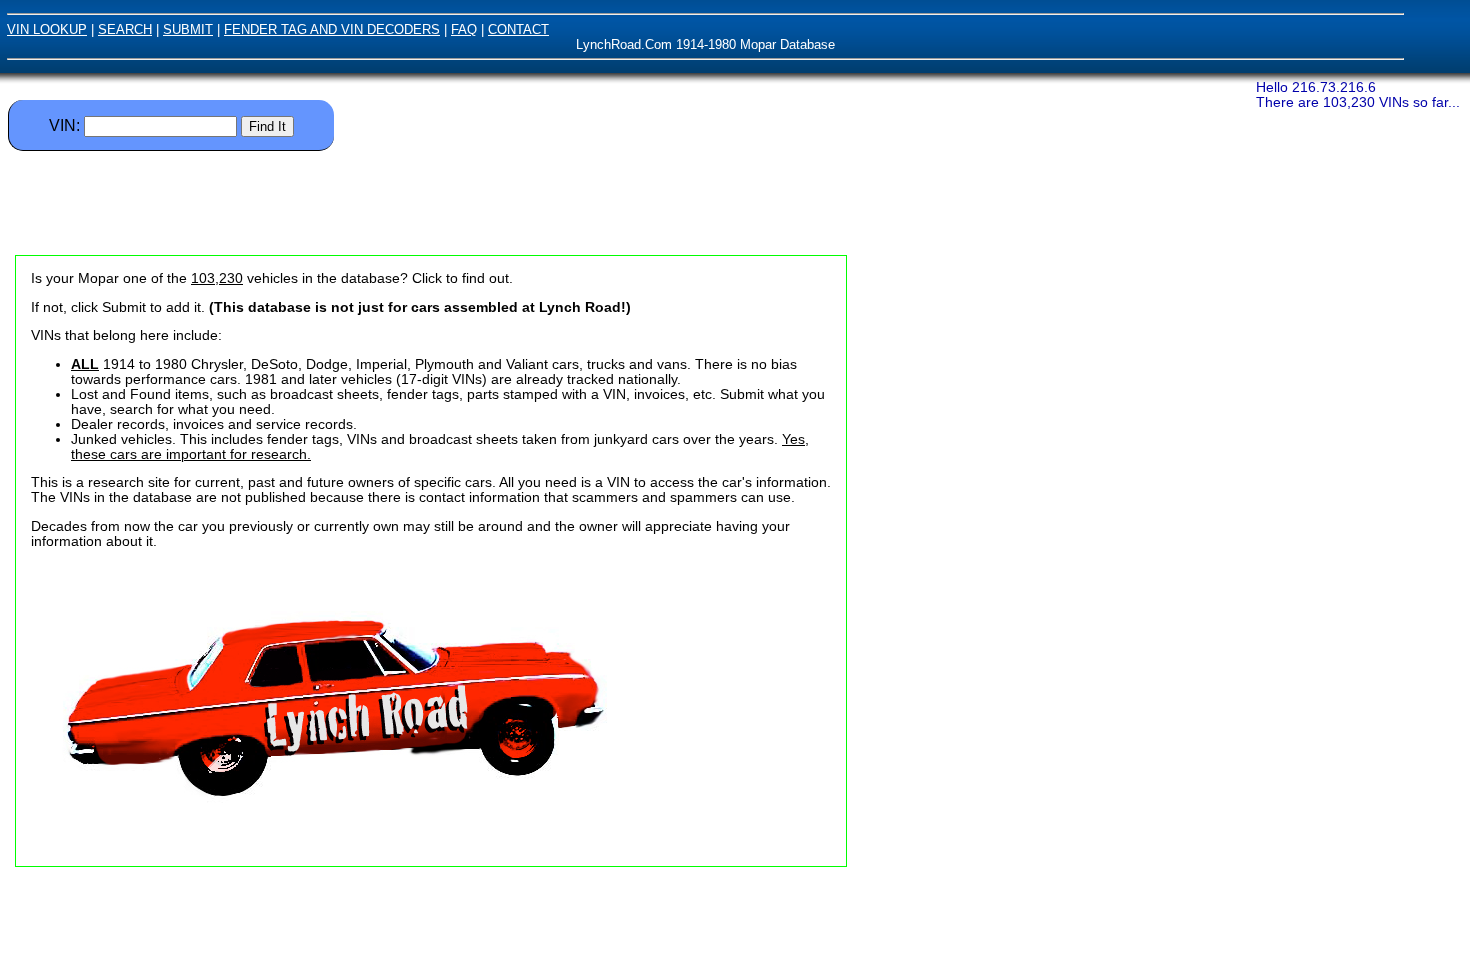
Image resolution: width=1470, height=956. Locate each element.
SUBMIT (188, 29)
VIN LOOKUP (47, 29)
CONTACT (518, 29)
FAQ (464, 29)
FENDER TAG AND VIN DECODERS (332, 29)
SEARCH (125, 29)
